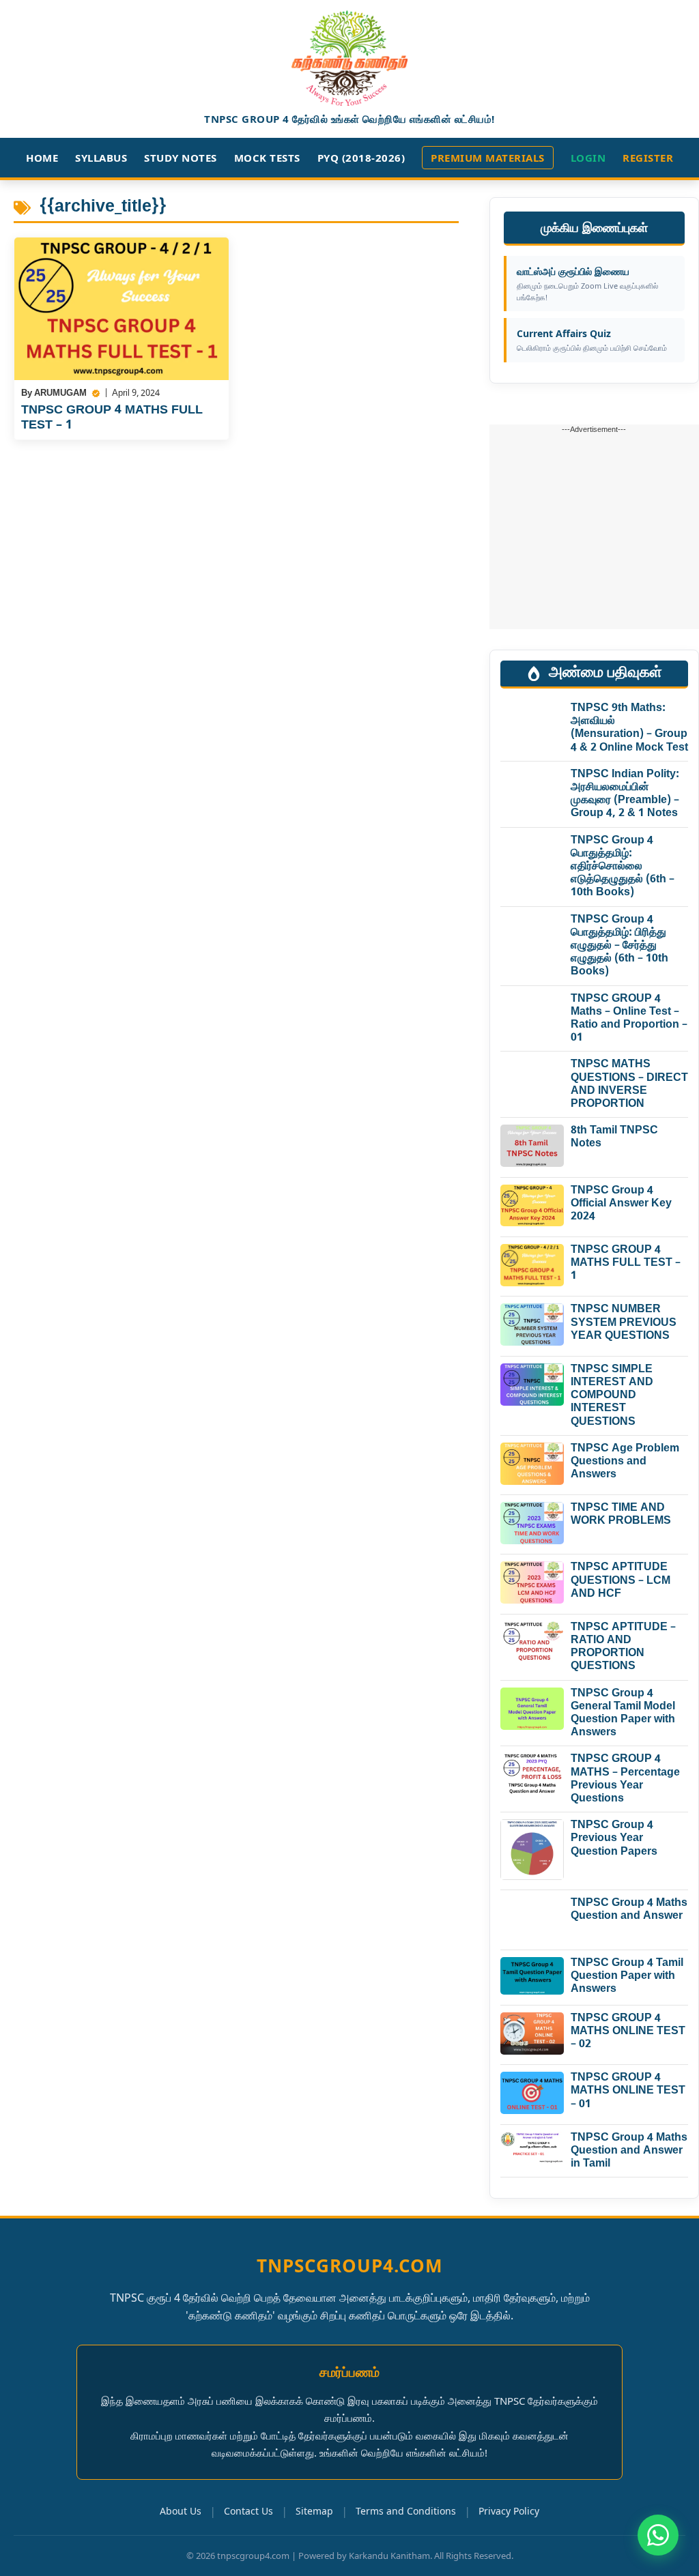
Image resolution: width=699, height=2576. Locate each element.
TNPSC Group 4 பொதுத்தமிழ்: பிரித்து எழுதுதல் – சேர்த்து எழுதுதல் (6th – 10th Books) (619, 946)
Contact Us (248, 2511)
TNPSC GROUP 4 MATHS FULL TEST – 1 (112, 418)
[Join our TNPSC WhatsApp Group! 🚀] (658, 2535)
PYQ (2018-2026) (361, 158)
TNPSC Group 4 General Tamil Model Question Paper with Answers (623, 1714)
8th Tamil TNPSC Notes (614, 1138)
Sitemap (314, 2511)
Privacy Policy (509, 2511)
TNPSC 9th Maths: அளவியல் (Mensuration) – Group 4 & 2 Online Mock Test (629, 728)
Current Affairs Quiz (592, 340)
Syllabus (101, 158)
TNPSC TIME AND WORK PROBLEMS (621, 1515)
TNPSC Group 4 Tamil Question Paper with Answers (627, 1977)
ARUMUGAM (60, 393)
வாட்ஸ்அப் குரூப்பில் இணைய (587, 284)
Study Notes (181, 158)
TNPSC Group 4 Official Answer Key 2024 (621, 1204)
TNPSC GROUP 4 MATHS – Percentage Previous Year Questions (625, 1779)
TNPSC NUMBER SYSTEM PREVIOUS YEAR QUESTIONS (624, 1323)
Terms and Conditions (406, 2511)
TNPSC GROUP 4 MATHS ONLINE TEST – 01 (628, 2091)
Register (648, 158)
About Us (181, 2511)
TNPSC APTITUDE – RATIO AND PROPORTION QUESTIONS (623, 1648)
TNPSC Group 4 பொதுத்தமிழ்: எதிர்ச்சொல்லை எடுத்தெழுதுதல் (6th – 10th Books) (623, 867)
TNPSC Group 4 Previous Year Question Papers (614, 1839)
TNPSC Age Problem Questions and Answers (625, 1462)
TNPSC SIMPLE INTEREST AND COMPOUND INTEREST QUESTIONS (612, 1396)
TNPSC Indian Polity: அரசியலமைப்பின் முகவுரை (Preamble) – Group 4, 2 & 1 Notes (625, 795)
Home (42, 158)
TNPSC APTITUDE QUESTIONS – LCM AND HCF (620, 1581)
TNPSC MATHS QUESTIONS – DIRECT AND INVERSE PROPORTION (629, 1085)
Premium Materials (488, 158)
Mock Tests (267, 158)
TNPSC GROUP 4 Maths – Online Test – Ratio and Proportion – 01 (629, 1019)
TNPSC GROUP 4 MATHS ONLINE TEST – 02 (628, 2032)
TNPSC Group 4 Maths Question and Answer (629, 1910)
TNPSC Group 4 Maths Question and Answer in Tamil (629, 2151)
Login (588, 158)
